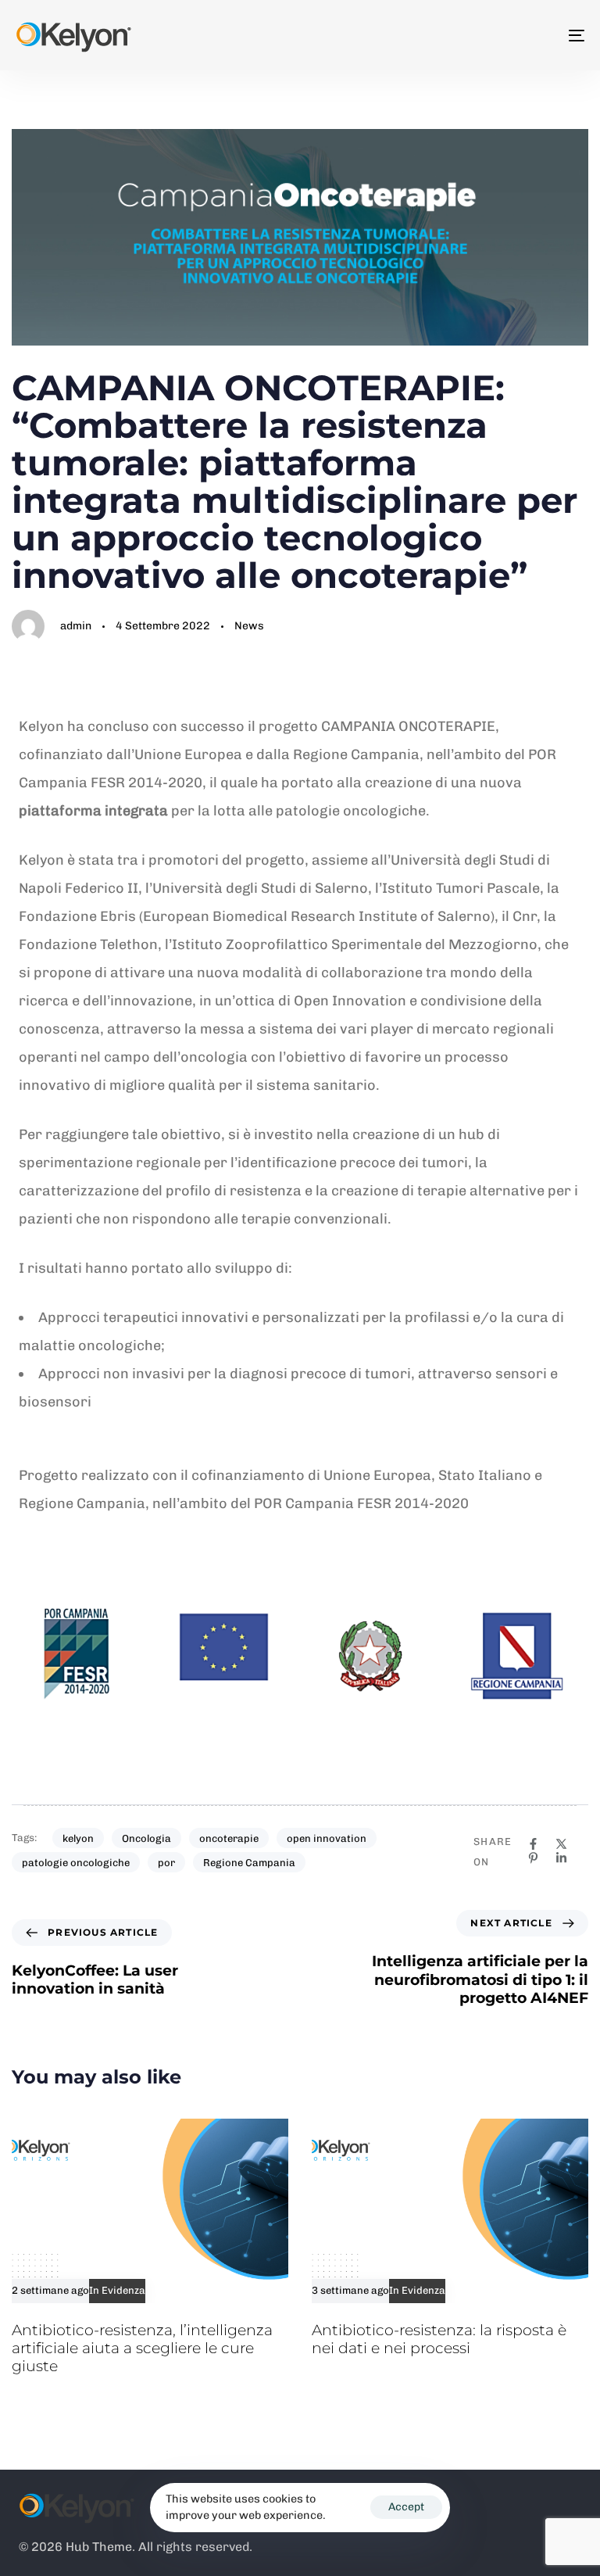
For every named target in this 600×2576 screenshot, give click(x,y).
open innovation (327, 1838)
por (166, 1863)
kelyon (78, 1838)
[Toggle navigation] (489, 35)
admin (76, 626)
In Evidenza (117, 2291)
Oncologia (146, 1838)
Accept (406, 2507)
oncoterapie (229, 1838)
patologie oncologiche (76, 1863)
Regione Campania (249, 1863)
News (249, 626)
